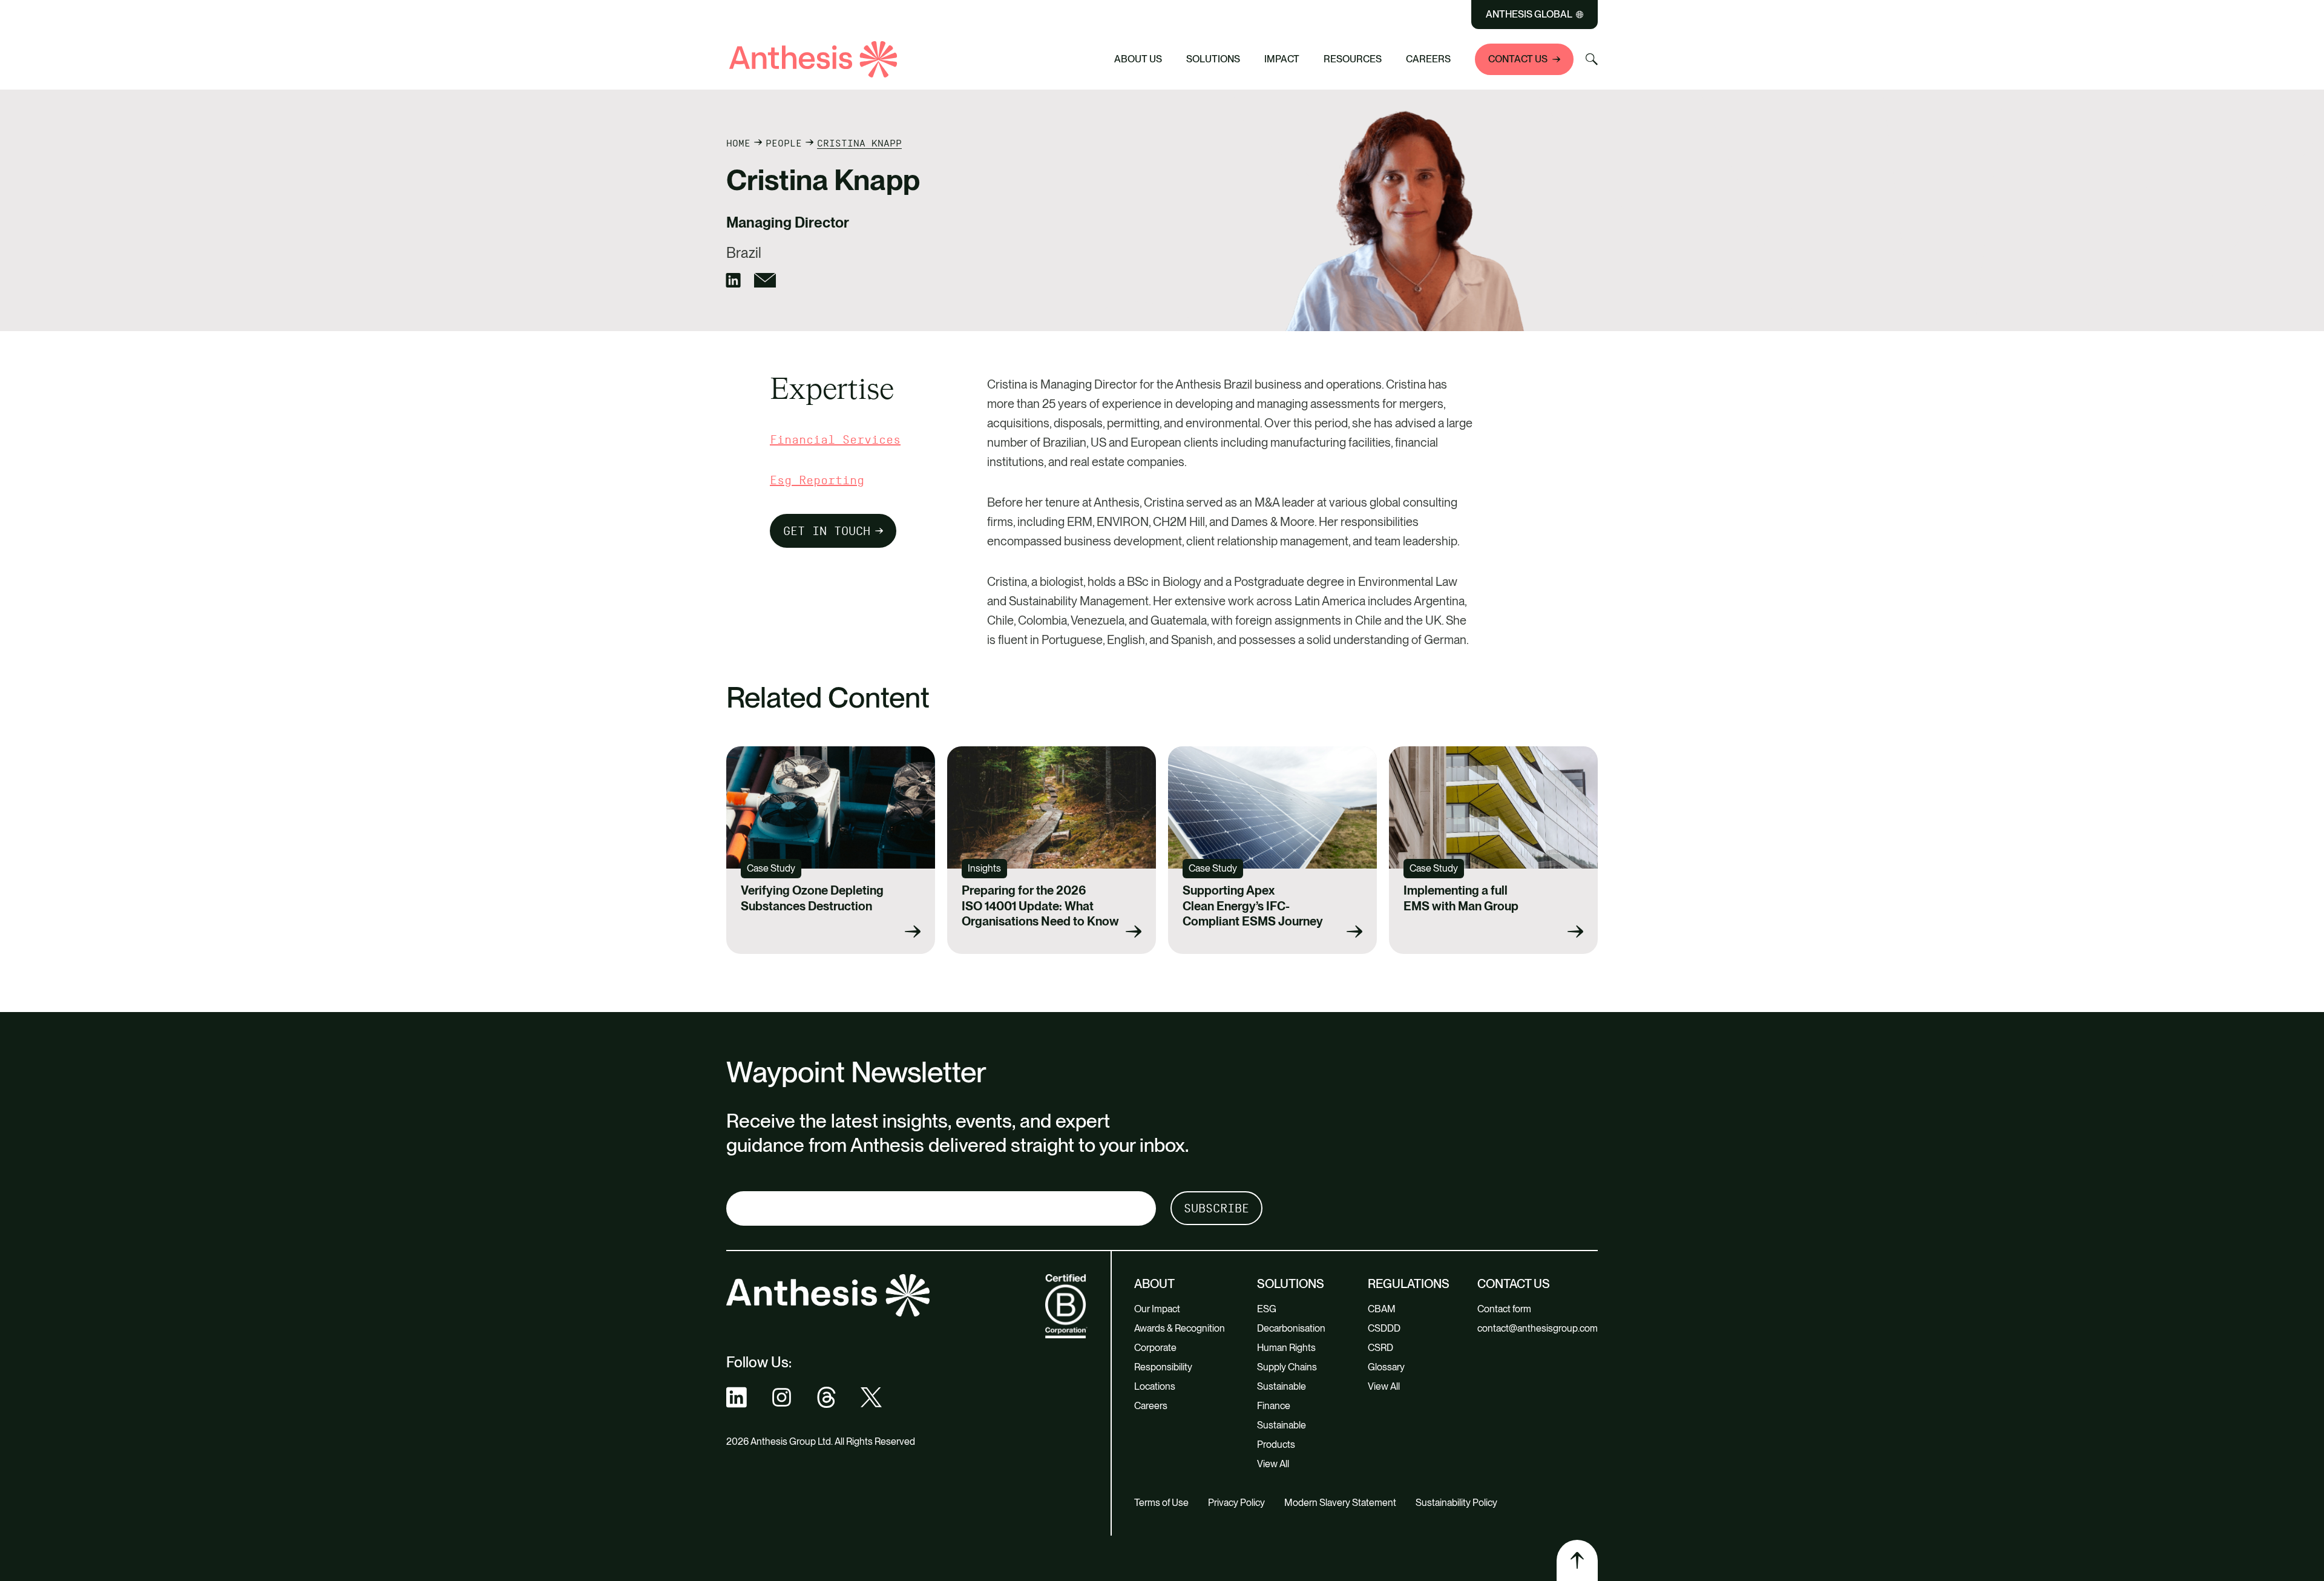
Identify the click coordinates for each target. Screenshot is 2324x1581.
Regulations (1409, 1284)
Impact (1282, 59)
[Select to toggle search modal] (1592, 59)
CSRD (1380, 1348)
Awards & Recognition (1180, 1328)
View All (1273, 1464)
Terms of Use (1161, 1503)
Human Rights (1286, 1348)
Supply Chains (1287, 1367)
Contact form (1504, 1309)
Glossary (1386, 1367)
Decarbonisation (1291, 1328)
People (784, 143)
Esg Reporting (817, 480)
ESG (1267, 1309)
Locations (1155, 1386)
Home (738, 143)
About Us (1138, 59)
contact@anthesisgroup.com (1538, 1328)
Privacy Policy (1236, 1503)
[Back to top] (1577, 1560)
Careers (1428, 59)
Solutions (1213, 59)
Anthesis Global (1529, 15)
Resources (1353, 59)
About (1154, 1284)
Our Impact (1157, 1309)
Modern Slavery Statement (1340, 1503)
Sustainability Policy (1456, 1503)
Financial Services (835, 439)
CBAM (1382, 1309)
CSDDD (1384, 1328)
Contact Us (1518, 59)
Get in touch (827, 531)
